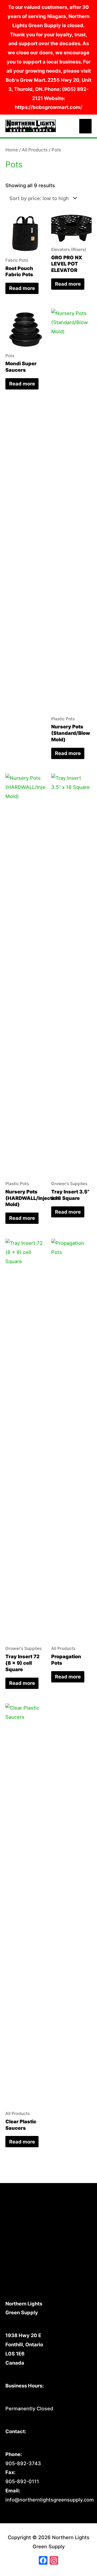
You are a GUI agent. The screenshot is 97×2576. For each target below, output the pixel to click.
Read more (22, 288)
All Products (35, 150)
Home (12, 150)
